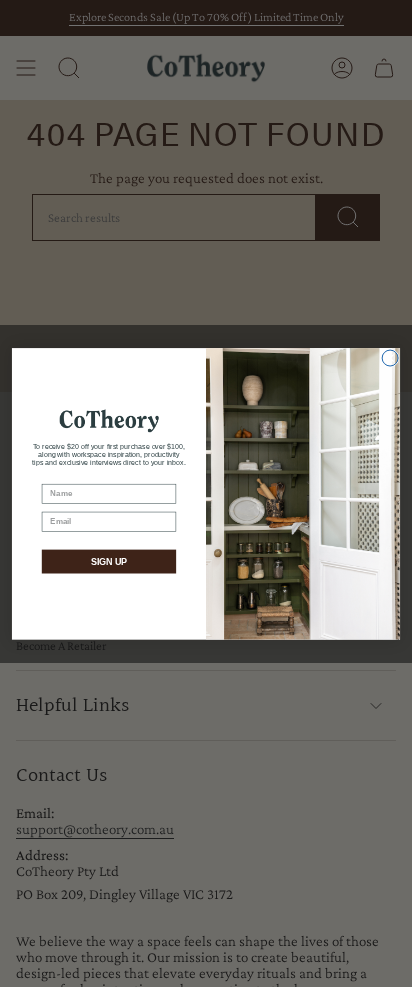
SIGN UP (109, 561)
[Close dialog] (390, 358)
